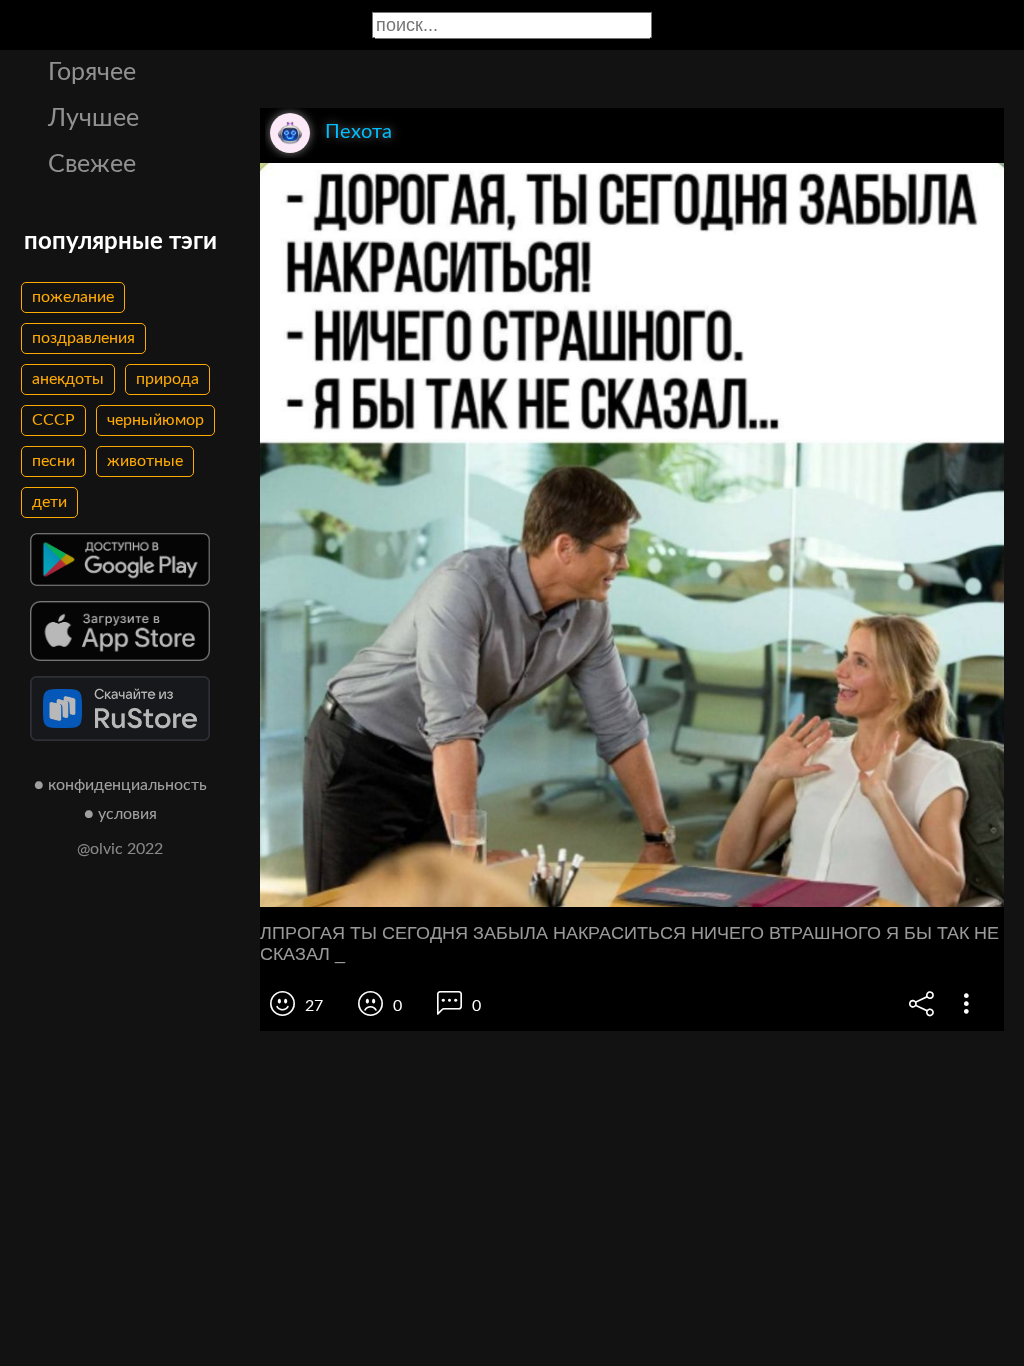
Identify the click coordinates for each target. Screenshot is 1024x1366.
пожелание (73, 297)
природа (167, 379)
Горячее (92, 72)
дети (49, 502)
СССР (53, 420)
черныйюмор (155, 420)
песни (53, 461)
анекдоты (68, 379)
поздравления (83, 338)
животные (145, 461)
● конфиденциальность (120, 785)
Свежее (92, 164)
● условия (120, 814)
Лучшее (93, 118)
